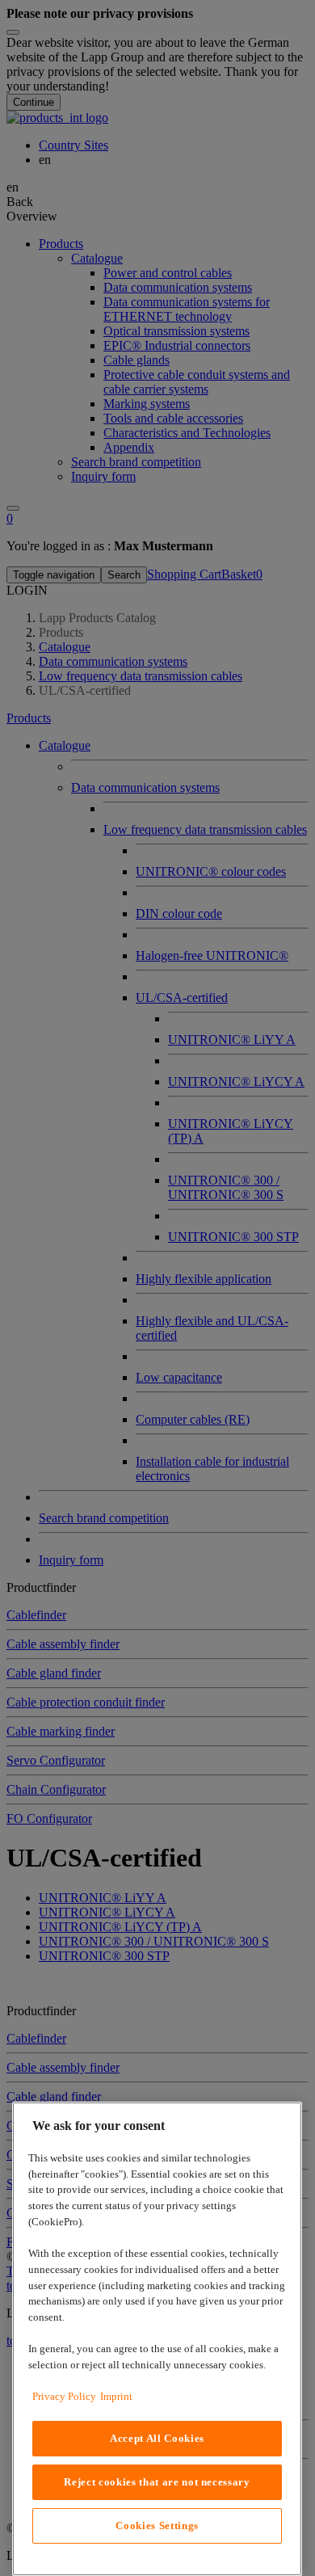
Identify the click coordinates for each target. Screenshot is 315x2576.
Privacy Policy (64, 2396)
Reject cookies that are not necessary (157, 2482)
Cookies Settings (157, 2525)
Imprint (116, 2396)
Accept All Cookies (157, 2438)
